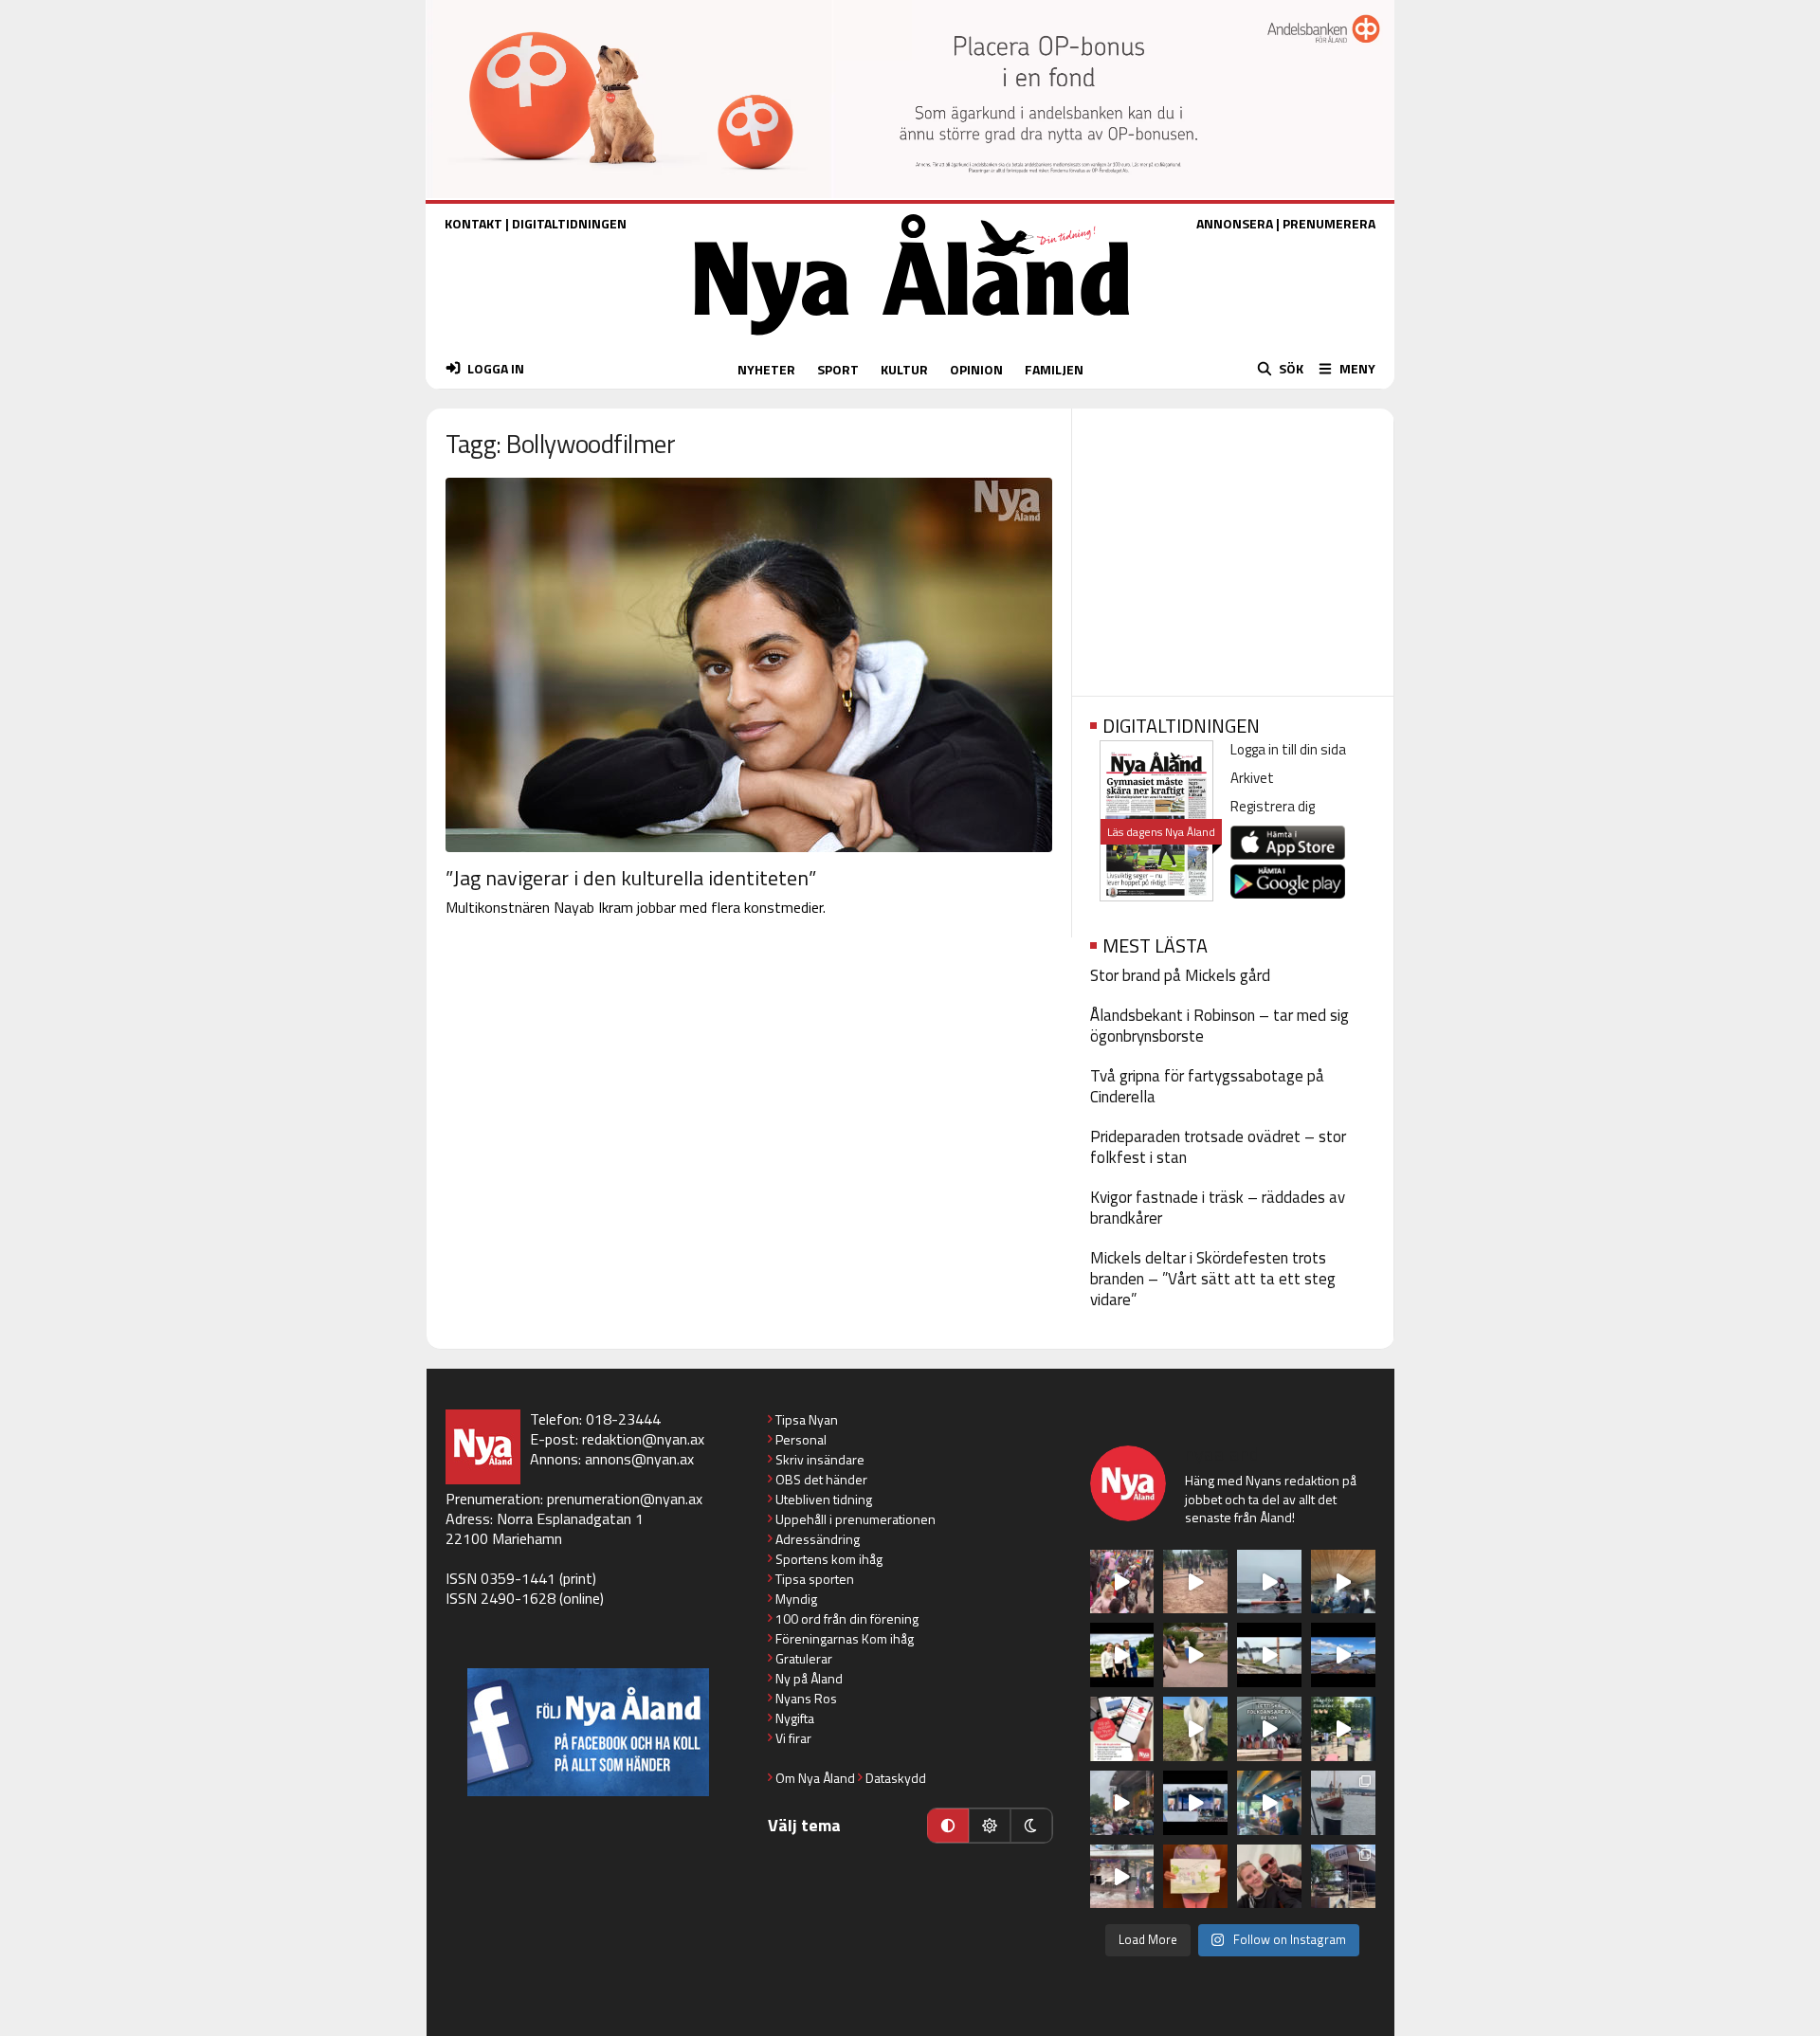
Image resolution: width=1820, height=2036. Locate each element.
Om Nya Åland (815, 1778)
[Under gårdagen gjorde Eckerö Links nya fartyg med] (1343, 1655)
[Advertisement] (1233, 546)
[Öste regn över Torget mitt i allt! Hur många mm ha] (1122, 1877)
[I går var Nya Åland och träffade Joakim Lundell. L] (1269, 1877)
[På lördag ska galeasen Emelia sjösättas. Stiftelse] (1343, 1877)
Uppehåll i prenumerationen (855, 1519)
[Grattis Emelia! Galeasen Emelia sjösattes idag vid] (1343, 1803)
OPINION (976, 369)
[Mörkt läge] (1031, 1826)
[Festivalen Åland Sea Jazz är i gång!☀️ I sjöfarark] (1343, 1582)
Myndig (796, 1599)
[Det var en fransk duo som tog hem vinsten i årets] (1269, 1655)
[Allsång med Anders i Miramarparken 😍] (1195, 1803)
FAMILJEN (1054, 369)
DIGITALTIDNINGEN (569, 223)
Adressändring (818, 1539)
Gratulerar (804, 1658)
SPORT (838, 369)
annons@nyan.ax (639, 1459)
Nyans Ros (806, 1698)
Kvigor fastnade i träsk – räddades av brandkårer (1218, 1208)
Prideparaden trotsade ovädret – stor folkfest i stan (1218, 1147)
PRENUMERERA (1329, 223)
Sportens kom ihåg (829, 1559)
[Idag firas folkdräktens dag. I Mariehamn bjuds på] (1269, 1729)
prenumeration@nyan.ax (625, 1499)
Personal (801, 1439)
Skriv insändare (820, 1459)
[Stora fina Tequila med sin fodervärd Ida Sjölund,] (1195, 1729)
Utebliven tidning (824, 1499)
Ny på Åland (809, 1678)
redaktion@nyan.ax (643, 1439)
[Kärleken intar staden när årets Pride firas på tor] (1122, 1582)
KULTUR (904, 369)
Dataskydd (896, 1778)
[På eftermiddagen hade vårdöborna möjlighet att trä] (1122, 1655)
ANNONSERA (1235, 223)
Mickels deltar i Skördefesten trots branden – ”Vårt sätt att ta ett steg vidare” (1213, 1279)
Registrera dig (1273, 806)
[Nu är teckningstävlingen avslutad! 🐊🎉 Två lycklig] (1195, 1877)
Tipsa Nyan (807, 1419)
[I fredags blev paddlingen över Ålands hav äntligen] (1269, 1582)
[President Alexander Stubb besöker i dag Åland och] (1195, 1655)
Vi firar (793, 1738)
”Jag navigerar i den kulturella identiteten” (631, 878)
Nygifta (795, 1718)
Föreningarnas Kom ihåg (845, 1638)
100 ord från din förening (847, 1618)
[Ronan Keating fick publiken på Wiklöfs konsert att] (1122, 1803)
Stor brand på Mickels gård (1180, 975)
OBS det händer (821, 1479)
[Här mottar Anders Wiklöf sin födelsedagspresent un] (1269, 1803)
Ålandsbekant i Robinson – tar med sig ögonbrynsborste (1219, 1026)
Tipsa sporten (815, 1579)
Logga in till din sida (1288, 749)
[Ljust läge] (990, 1826)
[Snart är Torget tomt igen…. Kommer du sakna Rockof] (1343, 1729)
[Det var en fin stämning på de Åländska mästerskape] (1195, 1582)
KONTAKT (473, 223)
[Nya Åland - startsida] (912, 340)
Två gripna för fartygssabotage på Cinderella (1207, 1086)
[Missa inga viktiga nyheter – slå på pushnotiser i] (1122, 1729)
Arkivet (1252, 778)
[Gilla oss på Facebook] (588, 1732)
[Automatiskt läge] (948, 1826)
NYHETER (766, 369)
